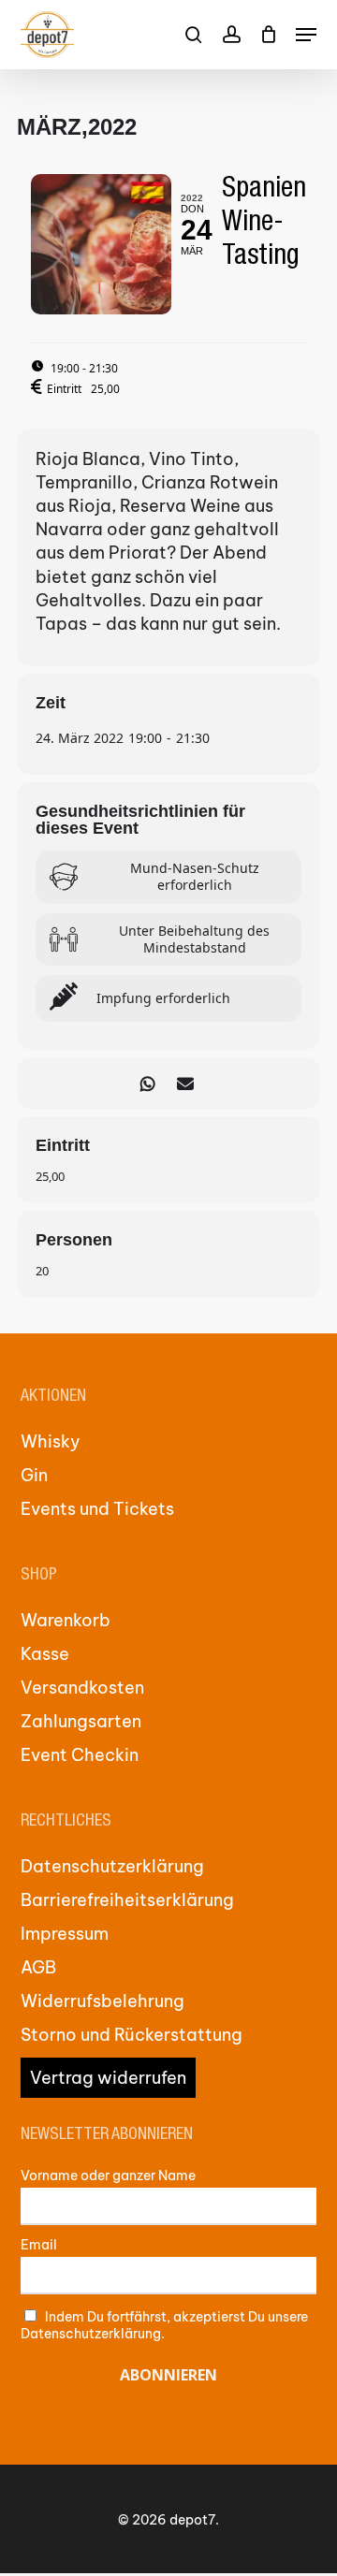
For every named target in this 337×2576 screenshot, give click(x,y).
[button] (306, 35)
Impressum (65, 1934)
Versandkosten (82, 1688)
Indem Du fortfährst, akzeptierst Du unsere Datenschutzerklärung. (165, 2325)
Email (39, 2245)
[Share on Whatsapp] (147, 1083)
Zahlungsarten (81, 1721)
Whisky (51, 1441)
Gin (34, 1475)
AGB (38, 1967)
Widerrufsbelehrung (103, 2001)
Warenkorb (66, 1620)
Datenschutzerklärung (112, 1866)
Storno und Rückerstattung (132, 2035)
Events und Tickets (97, 1509)
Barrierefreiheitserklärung (127, 1900)
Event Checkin (80, 1755)
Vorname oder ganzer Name (108, 2176)
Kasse (45, 1654)
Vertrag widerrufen (108, 2078)
